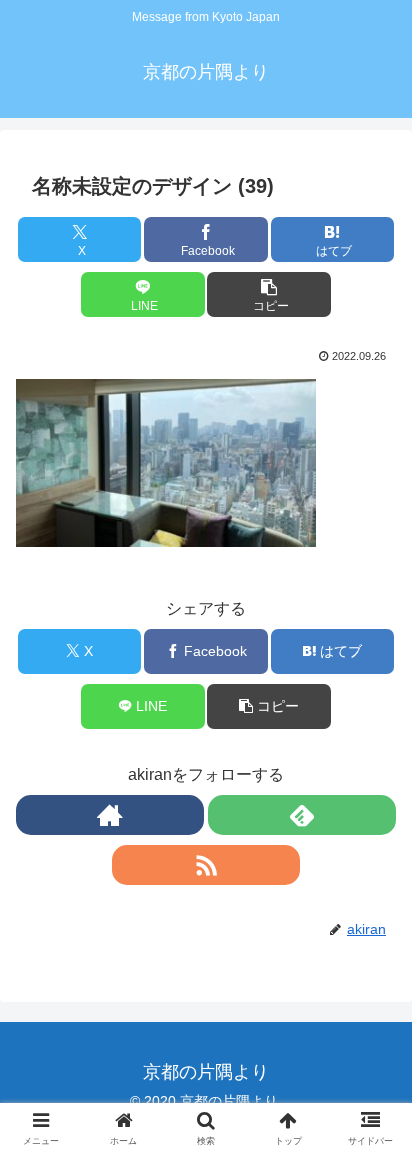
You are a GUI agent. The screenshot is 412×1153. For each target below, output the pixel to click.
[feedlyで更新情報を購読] (302, 815)
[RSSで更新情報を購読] (206, 865)
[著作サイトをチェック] (110, 815)
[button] (269, 294)
